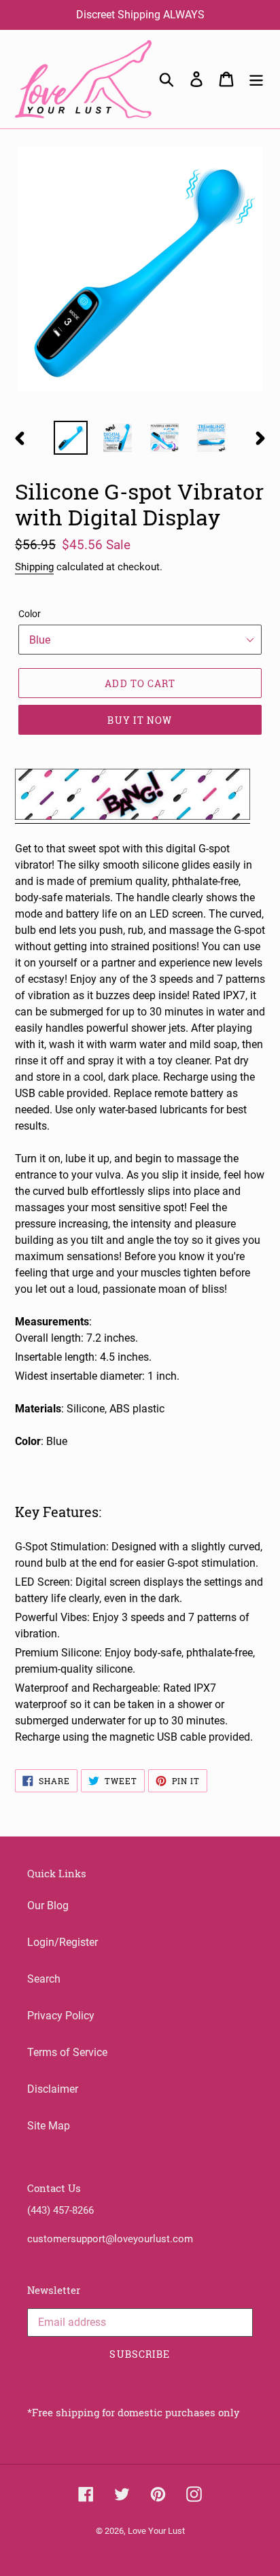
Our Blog (48, 1905)
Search (44, 1979)
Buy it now (140, 720)
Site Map (49, 2126)
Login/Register (63, 1942)
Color (30, 614)
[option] (71, 438)
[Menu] (256, 79)
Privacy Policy (61, 2016)
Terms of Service (67, 2052)
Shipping (34, 567)
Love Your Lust (156, 2531)
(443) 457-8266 (60, 2210)
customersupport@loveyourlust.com (110, 2239)
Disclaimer (53, 2089)
